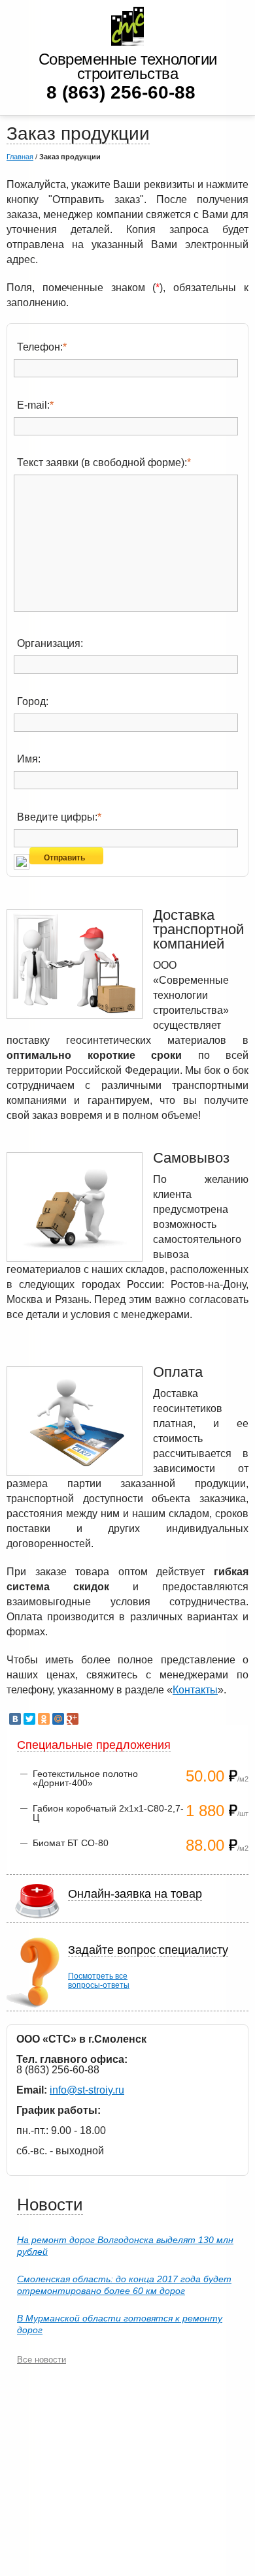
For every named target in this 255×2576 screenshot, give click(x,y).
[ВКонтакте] (15, 1719)
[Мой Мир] (58, 1719)
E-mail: (35, 405)
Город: (33, 701)
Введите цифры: (59, 817)
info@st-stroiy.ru (87, 2090)
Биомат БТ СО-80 (71, 1843)
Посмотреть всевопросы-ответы (99, 1981)
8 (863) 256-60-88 (121, 92)
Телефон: (42, 347)
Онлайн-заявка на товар (135, 1894)
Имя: (29, 759)
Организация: (50, 643)
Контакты (195, 1690)
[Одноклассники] (44, 1719)
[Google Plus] (73, 1719)
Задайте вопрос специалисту (148, 1950)
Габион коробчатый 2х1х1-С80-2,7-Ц (108, 1813)
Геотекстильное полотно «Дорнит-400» (85, 1778)
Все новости (42, 2360)
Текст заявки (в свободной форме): (104, 463)
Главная (20, 157)
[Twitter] (29, 1719)
